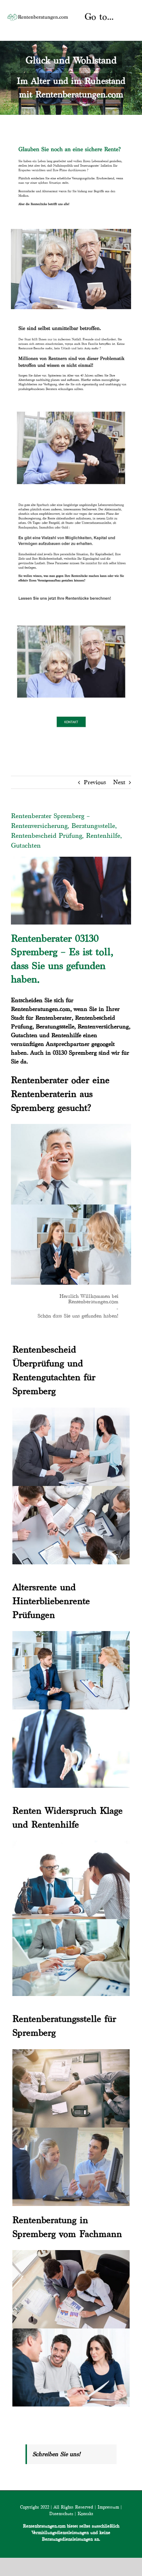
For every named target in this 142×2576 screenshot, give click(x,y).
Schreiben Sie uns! (56, 2454)
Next (119, 782)
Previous (95, 782)
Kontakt (85, 2513)
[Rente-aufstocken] (71, 621)
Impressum (108, 2507)
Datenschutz (61, 2513)
